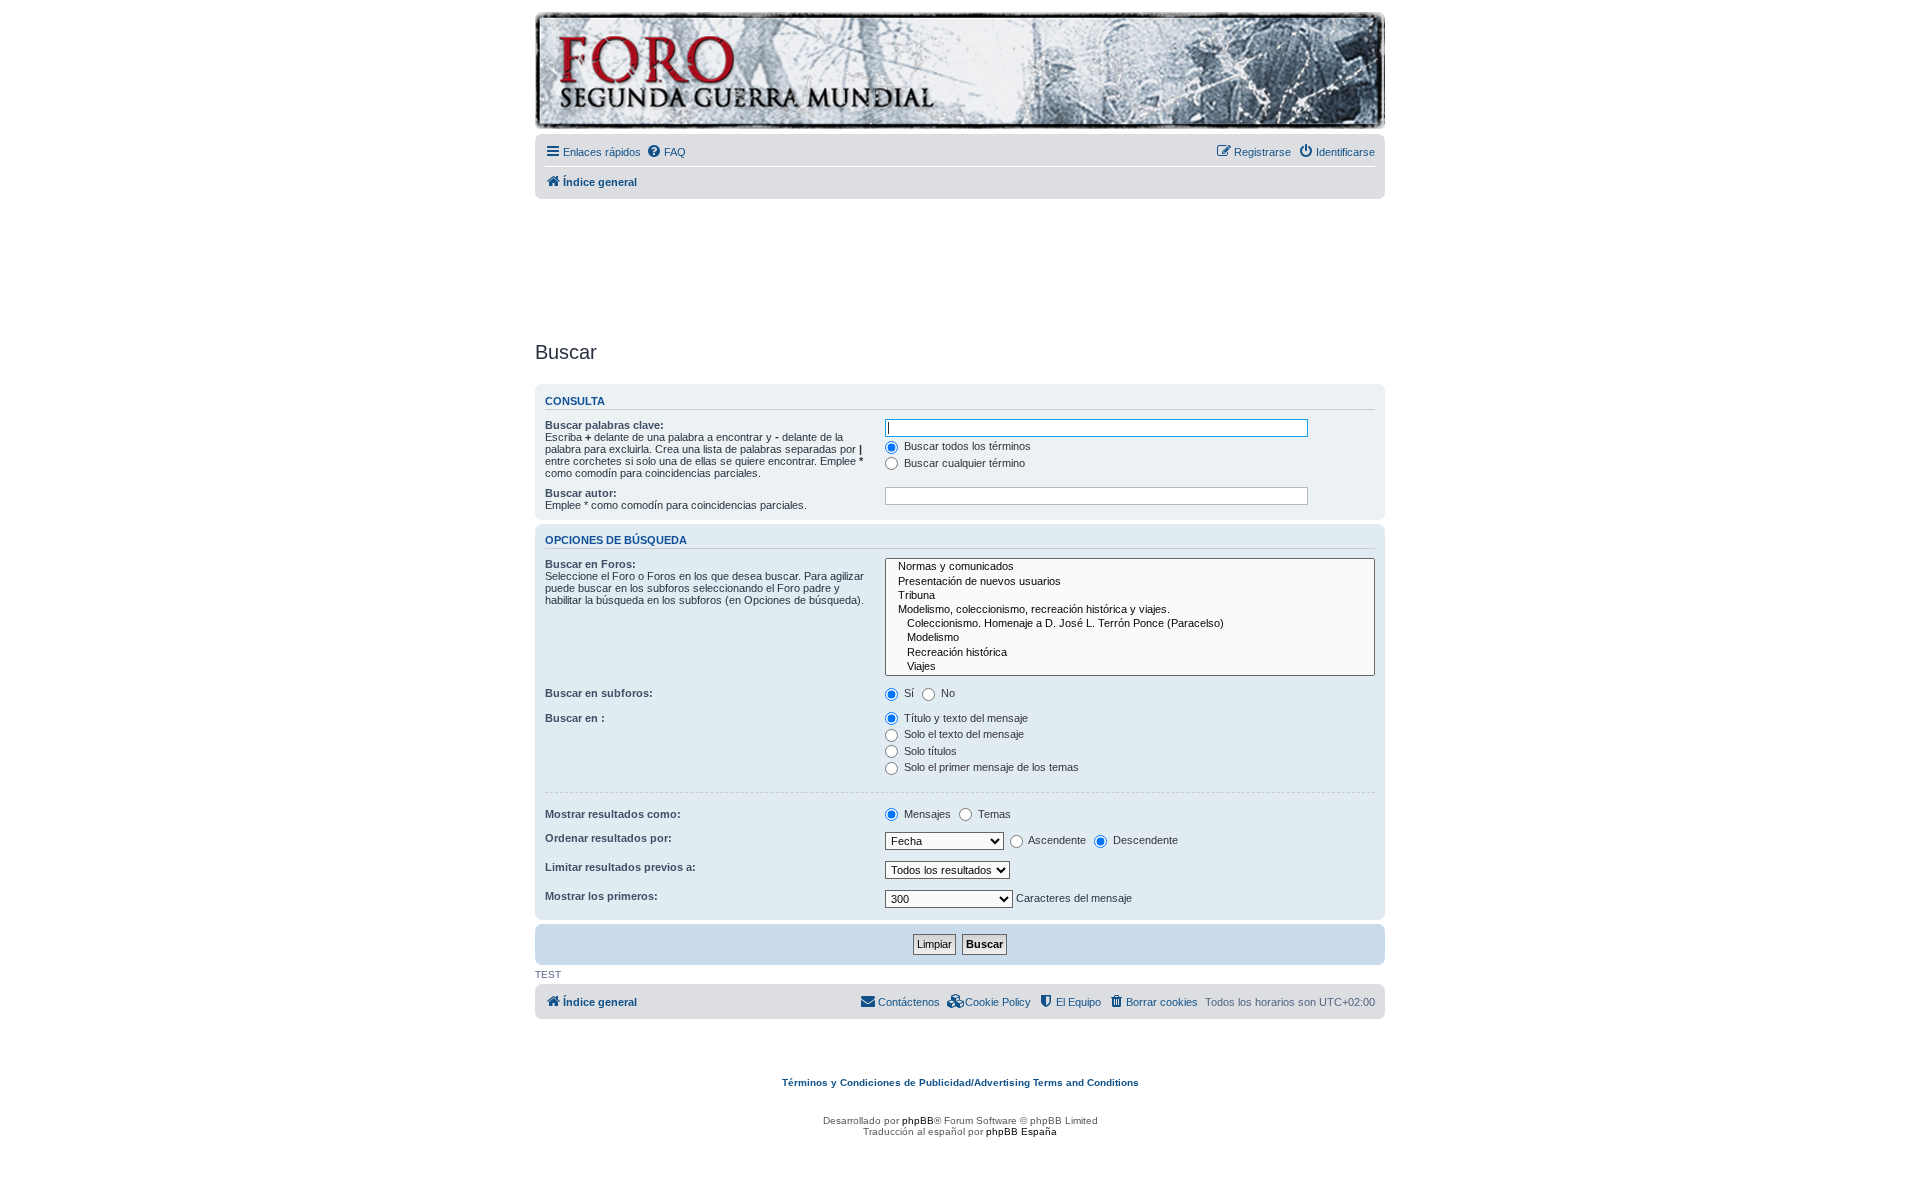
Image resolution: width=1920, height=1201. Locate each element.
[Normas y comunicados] (1130, 567)
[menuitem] (666, 152)
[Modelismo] (1130, 638)
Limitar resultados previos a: (620, 867)
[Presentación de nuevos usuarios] (1130, 582)
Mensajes (926, 814)
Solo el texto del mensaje (962, 734)
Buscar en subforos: (599, 693)
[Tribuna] (1130, 596)
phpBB (918, 1120)
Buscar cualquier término (963, 463)
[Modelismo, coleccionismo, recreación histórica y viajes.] (1130, 610)
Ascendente (1056, 840)
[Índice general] (824, 73)
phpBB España (1021, 1131)
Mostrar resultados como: (613, 814)
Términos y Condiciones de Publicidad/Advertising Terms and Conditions (960, 1082)
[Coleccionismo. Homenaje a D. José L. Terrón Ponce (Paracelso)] (1130, 624)
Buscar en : (575, 718)
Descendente (1144, 840)
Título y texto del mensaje (964, 718)
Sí (907, 693)
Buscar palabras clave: (604, 425)
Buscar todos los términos (966, 446)
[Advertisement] (960, 263)
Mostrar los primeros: (601, 896)
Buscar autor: (581, 493)
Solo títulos (929, 751)
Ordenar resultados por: (608, 838)
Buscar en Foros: (590, 564)
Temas (993, 814)
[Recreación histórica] (1130, 653)
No (946, 693)
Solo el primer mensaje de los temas (990, 767)
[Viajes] (1130, 667)
